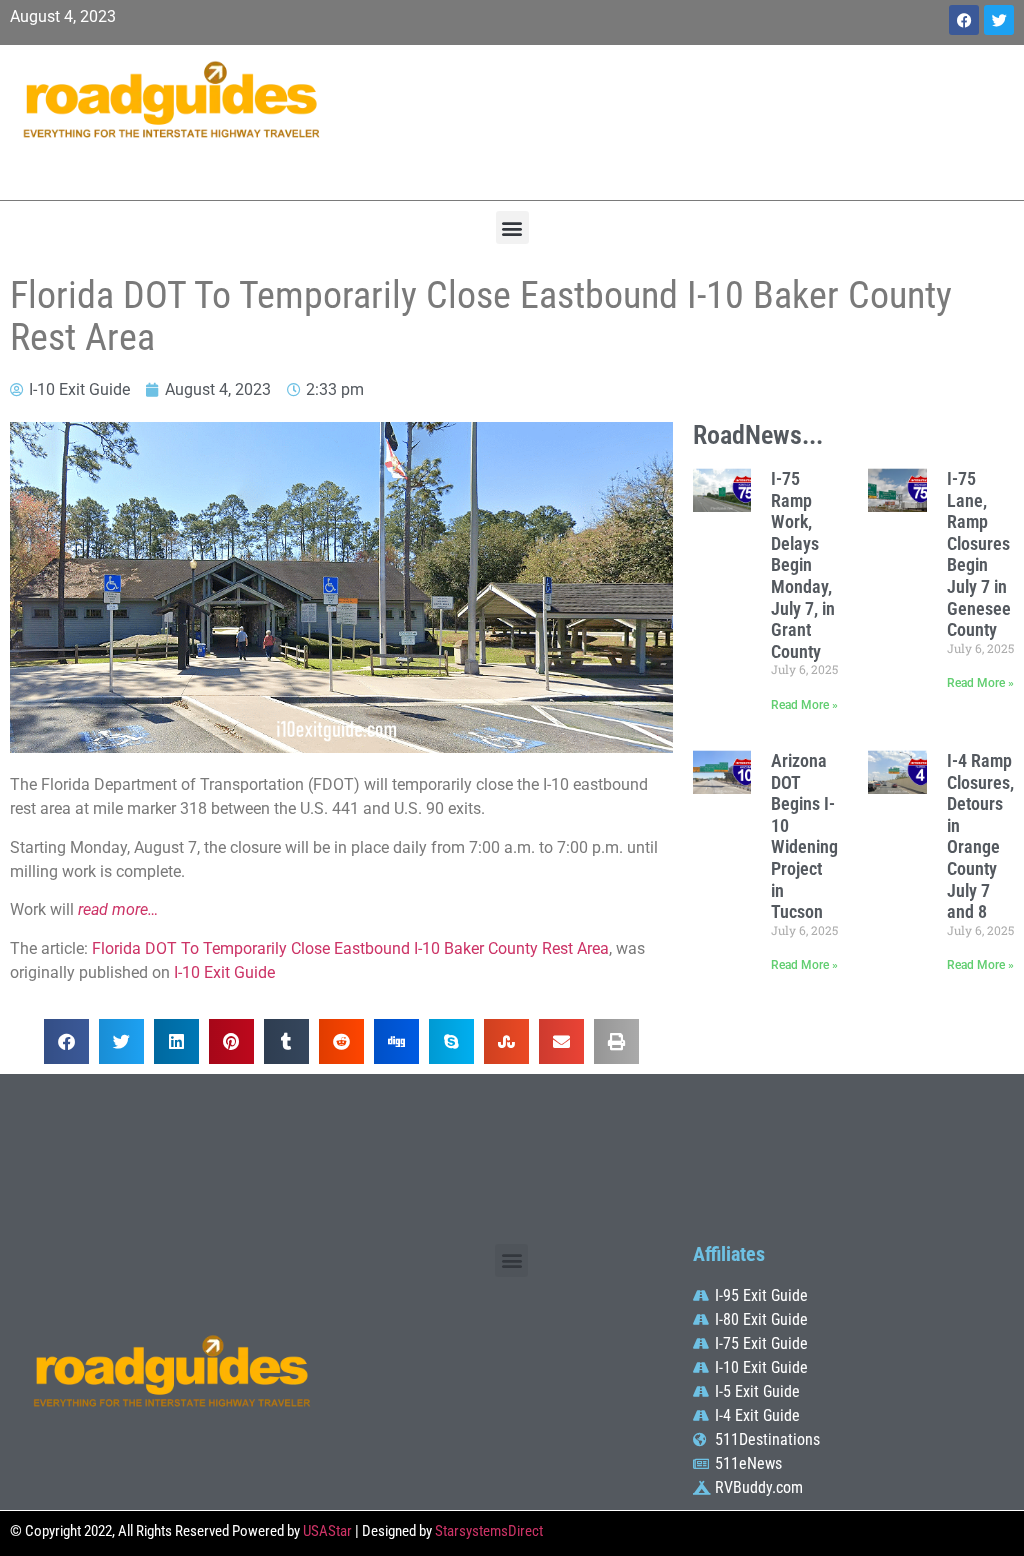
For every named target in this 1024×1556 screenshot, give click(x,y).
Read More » (804, 705)
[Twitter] (999, 20)
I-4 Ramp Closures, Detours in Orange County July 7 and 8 (980, 836)
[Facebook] (964, 20)
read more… (118, 909)
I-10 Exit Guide (224, 972)
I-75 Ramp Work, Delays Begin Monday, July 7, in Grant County (803, 565)
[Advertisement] (682, 120)
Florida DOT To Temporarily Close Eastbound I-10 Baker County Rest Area (350, 948)
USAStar (327, 1531)
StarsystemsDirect (489, 1531)
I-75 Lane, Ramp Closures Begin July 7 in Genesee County (979, 554)
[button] (512, 227)
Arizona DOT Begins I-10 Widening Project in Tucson (804, 836)
